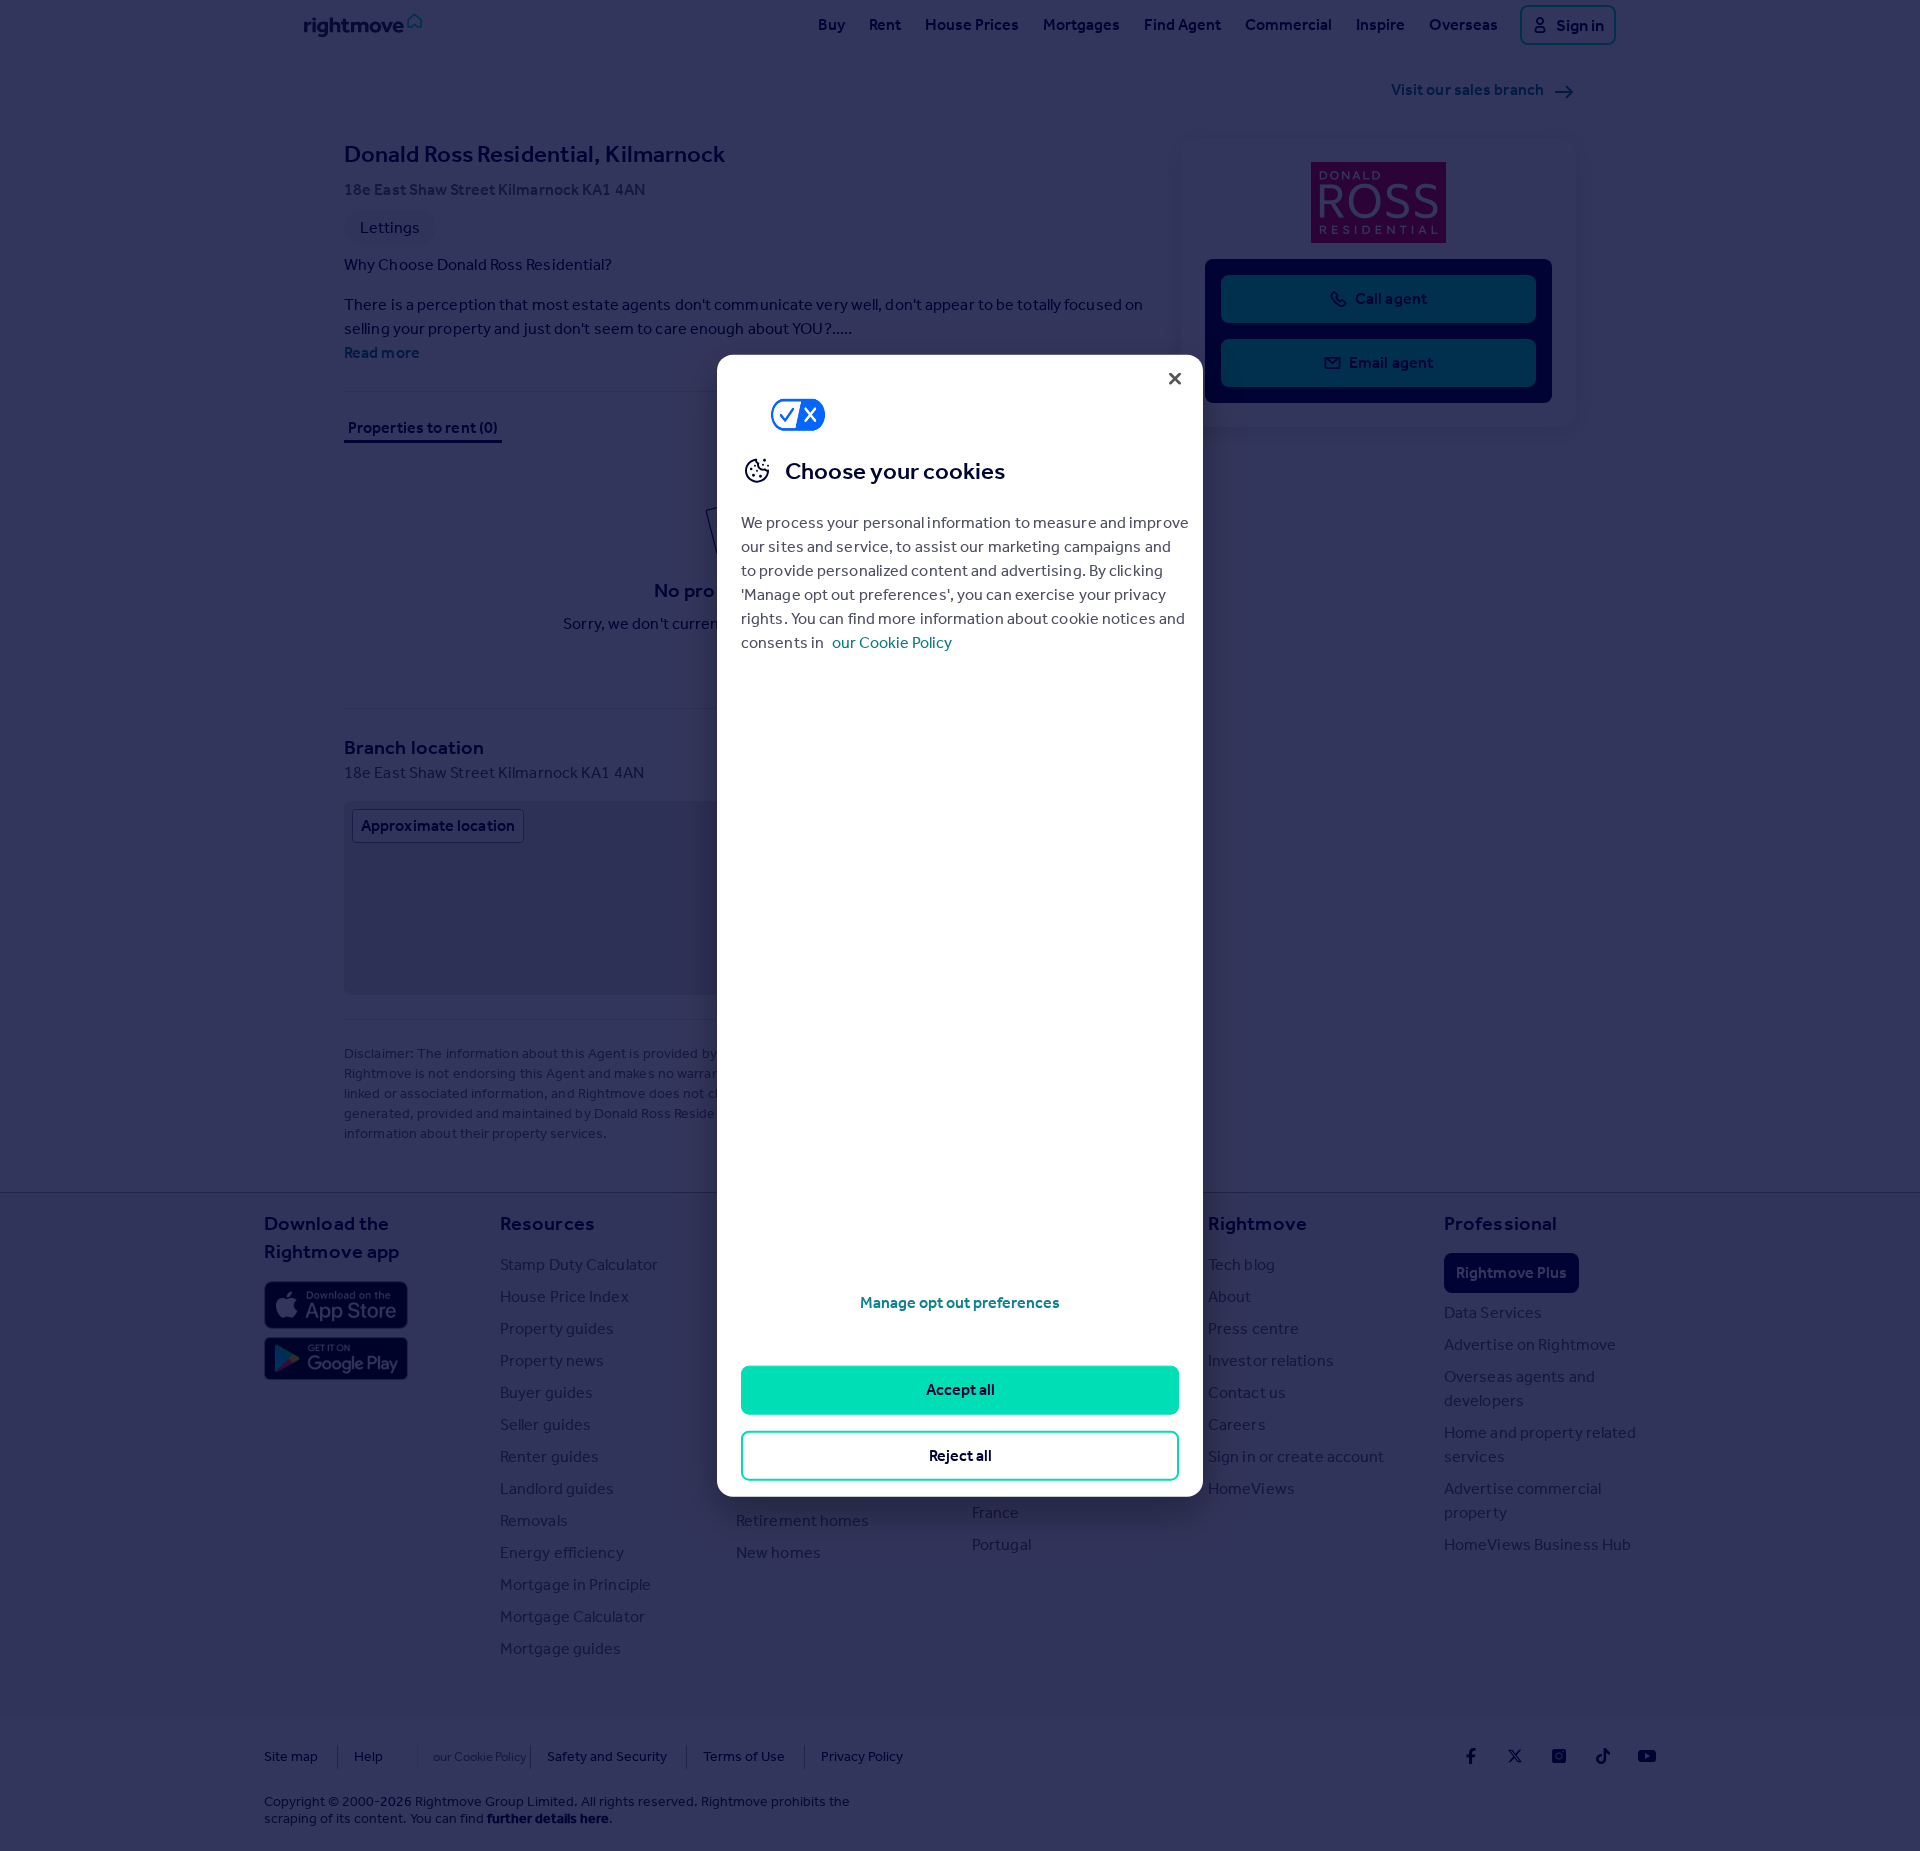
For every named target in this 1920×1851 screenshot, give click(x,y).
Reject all (960, 1454)
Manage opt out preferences (960, 1302)
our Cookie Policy (892, 642)
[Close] (1175, 378)
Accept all (960, 1389)
